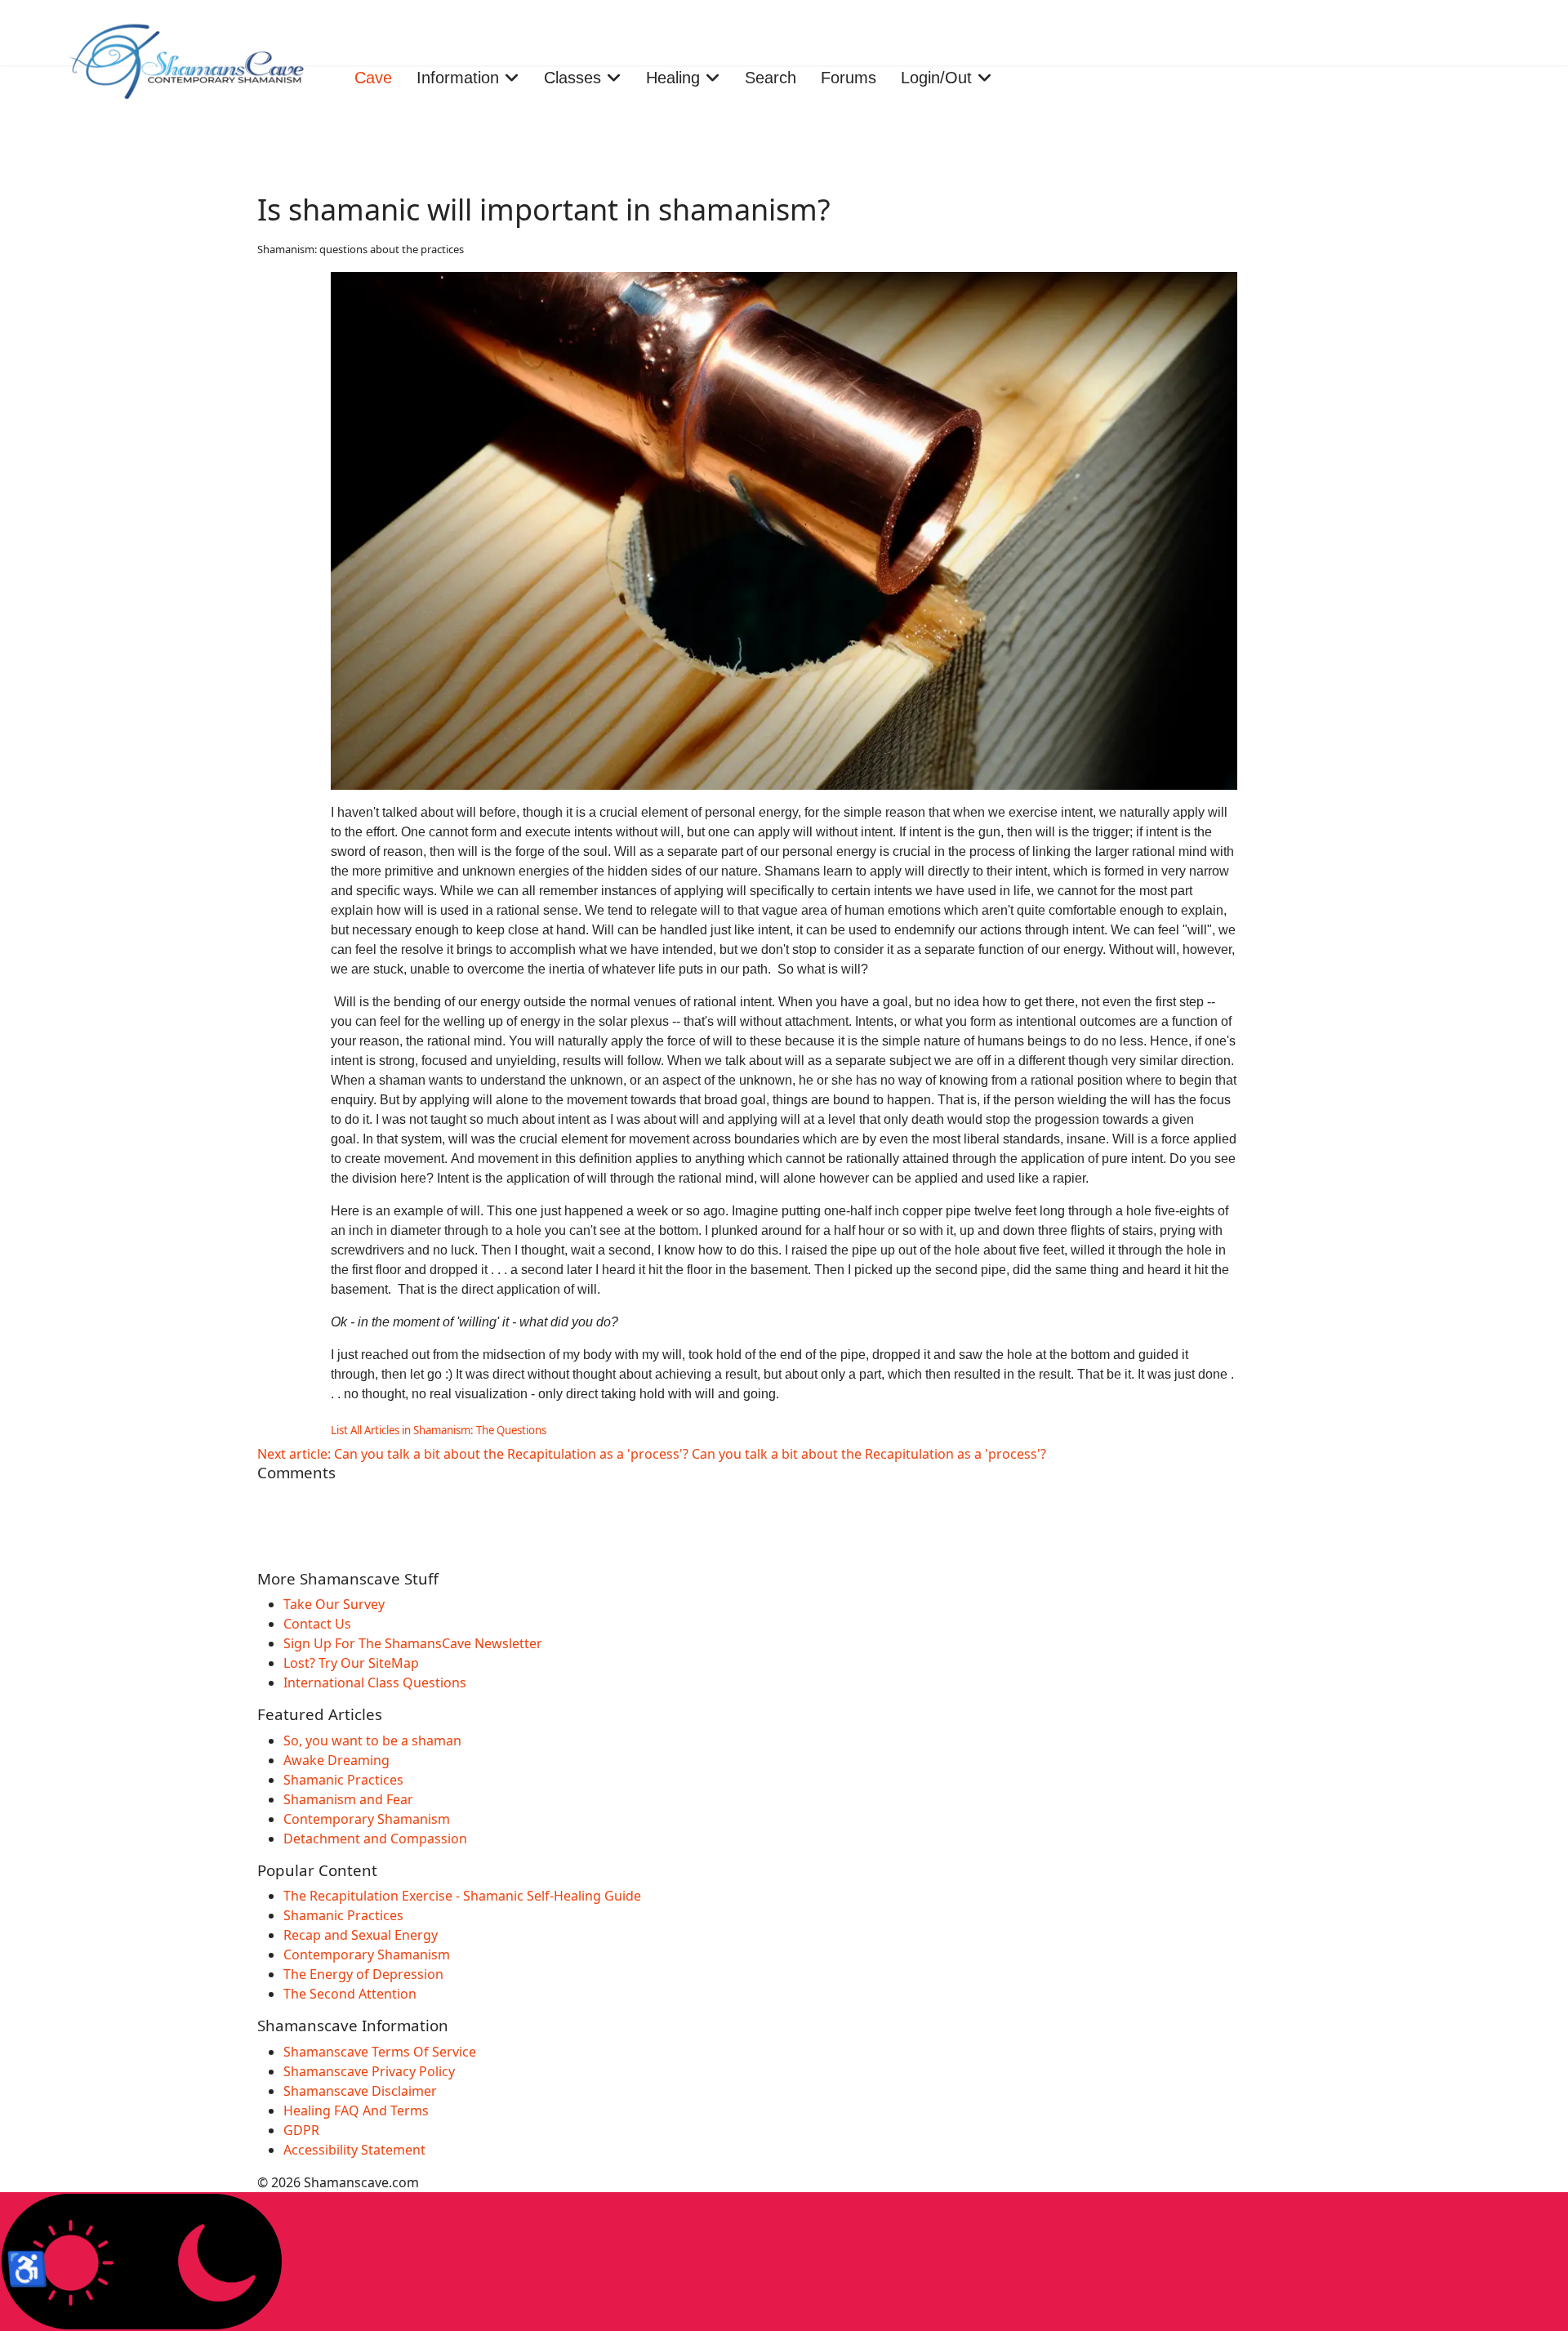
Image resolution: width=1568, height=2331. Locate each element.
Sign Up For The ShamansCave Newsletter (413, 1643)
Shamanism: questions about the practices (361, 249)
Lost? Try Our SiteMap (351, 1663)
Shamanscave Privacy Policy (369, 2071)
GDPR (301, 2130)
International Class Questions (375, 1683)
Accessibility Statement (354, 2150)
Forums (849, 78)
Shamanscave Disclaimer (360, 2091)
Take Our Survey (334, 1604)
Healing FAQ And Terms (356, 2110)
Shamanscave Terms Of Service (380, 2052)
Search (771, 78)
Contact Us (317, 1624)
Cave (373, 78)
